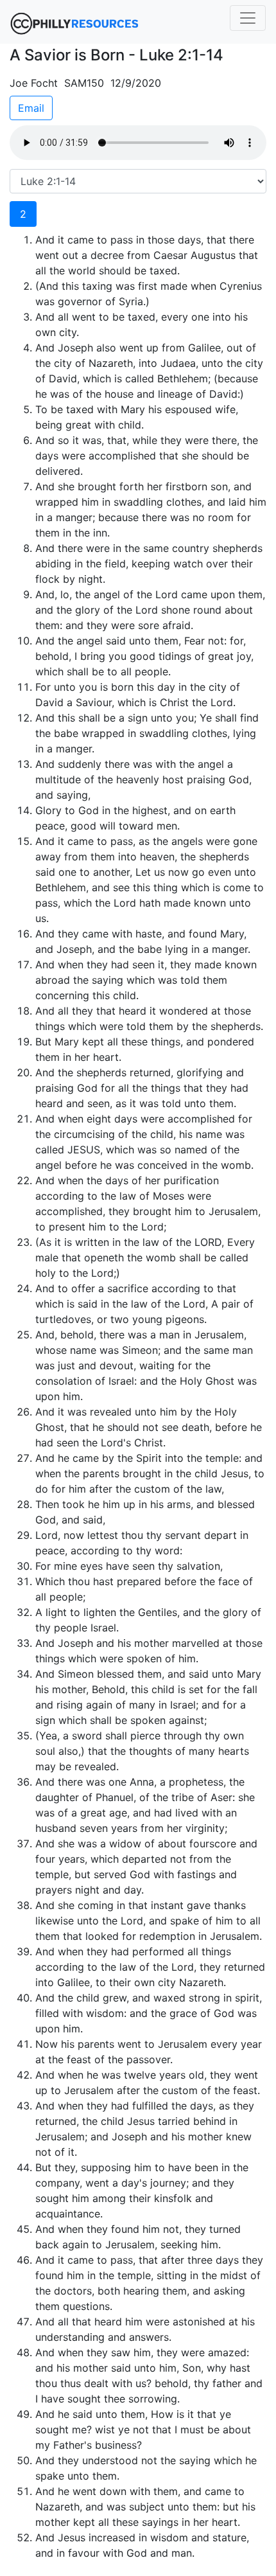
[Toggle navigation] (248, 18)
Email (31, 108)
